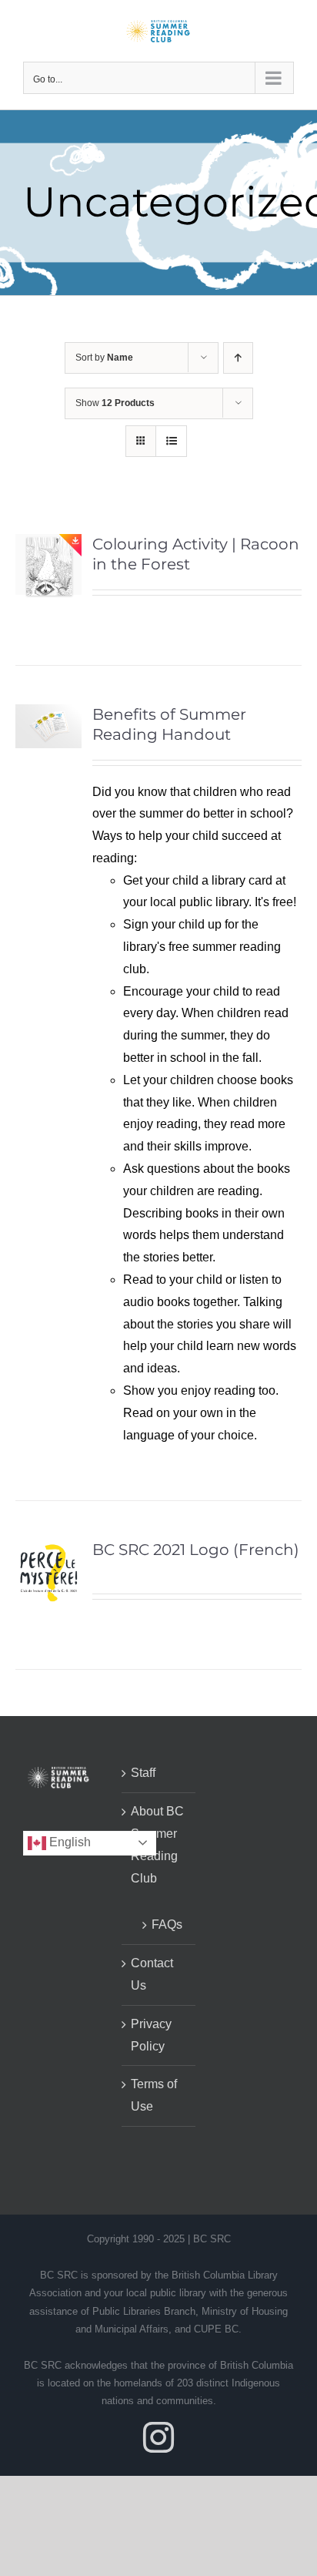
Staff (143, 1773)
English (68, 1842)
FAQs (166, 1924)
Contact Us (152, 1974)
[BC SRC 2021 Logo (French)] (48, 1550)
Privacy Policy (151, 2035)
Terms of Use (154, 2095)
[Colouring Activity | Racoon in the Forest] (48, 544)
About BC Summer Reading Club (157, 1844)
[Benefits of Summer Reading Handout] (48, 715)
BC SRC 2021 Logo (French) (196, 1550)
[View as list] (171, 441)
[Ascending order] (238, 358)
